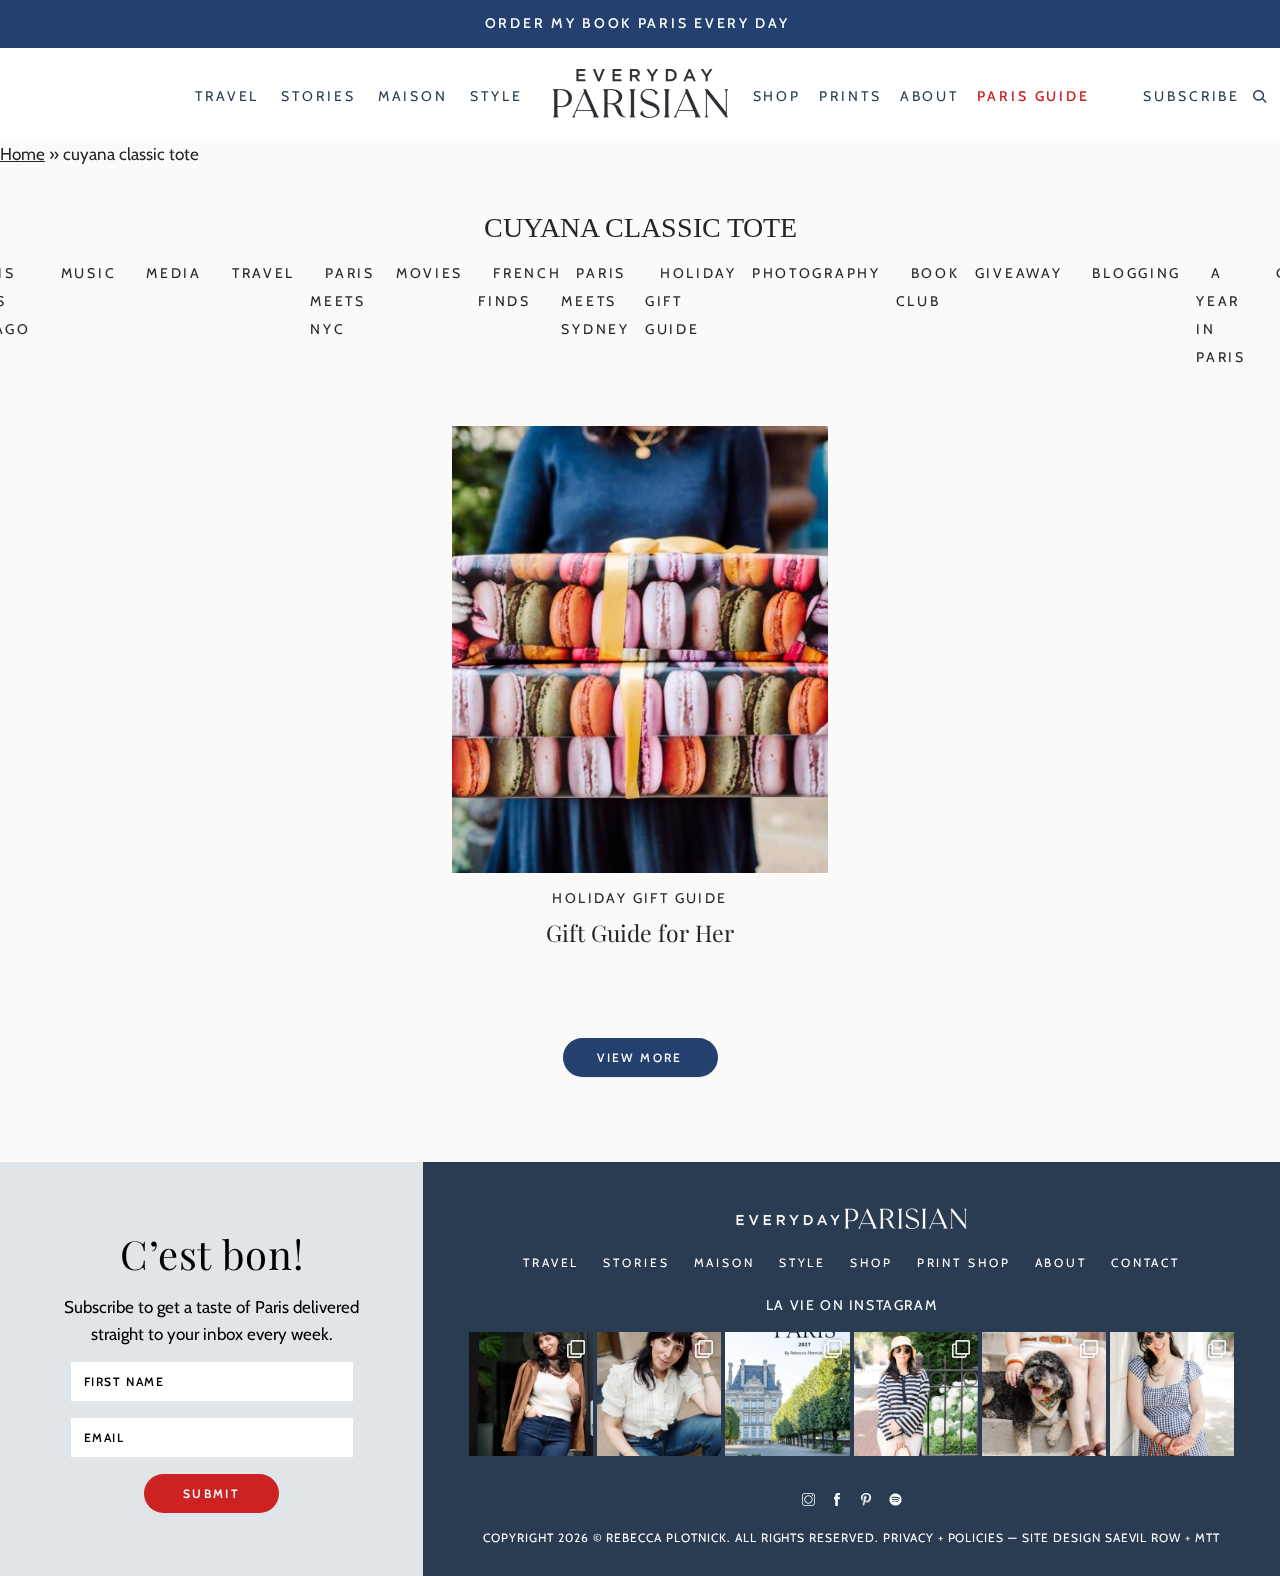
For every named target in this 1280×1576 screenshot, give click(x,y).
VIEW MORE (640, 1057)
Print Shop (964, 1262)
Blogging (1136, 273)
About (1061, 1262)
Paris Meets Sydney (595, 301)
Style (802, 1262)
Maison (724, 1262)
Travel (263, 273)
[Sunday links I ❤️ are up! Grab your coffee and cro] (916, 1394)
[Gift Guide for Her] (640, 867)
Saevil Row (1143, 1537)
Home (22, 154)
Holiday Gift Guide (639, 898)
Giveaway (1019, 273)
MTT (1207, 1537)
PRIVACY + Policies (943, 1537)
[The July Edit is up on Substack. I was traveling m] (1172, 1394)
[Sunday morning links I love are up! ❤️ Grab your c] (531, 1394)
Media (174, 273)
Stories (636, 1262)
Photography (816, 273)
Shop (871, 1262)
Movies (429, 273)
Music (89, 273)
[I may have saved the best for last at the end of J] (1044, 1394)
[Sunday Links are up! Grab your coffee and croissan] (659, 1394)
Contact (1145, 1262)
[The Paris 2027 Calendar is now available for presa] (787, 1394)
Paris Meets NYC (342, 301)
